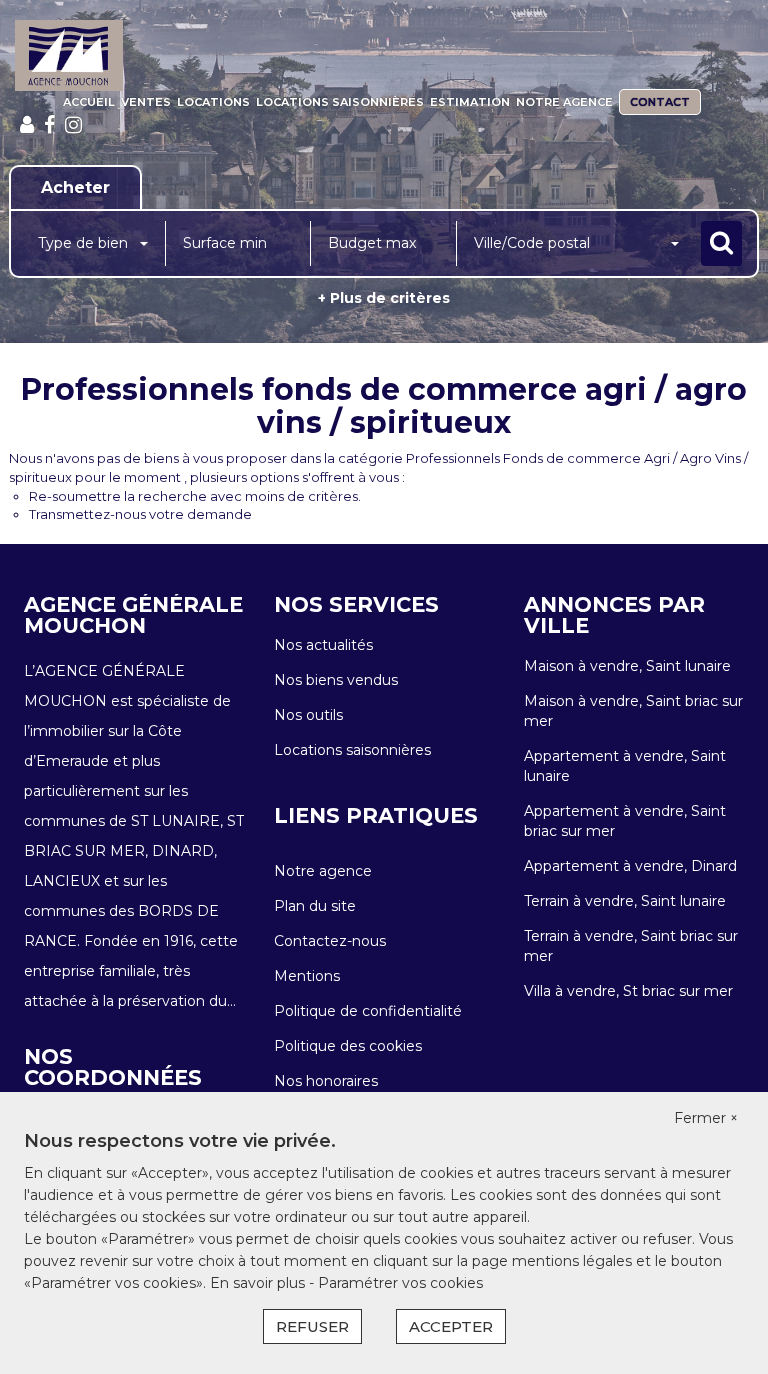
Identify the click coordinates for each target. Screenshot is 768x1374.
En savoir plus (259, 1283)
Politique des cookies (348, 1046)
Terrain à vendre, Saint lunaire (625, 901)
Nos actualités (323, 645)
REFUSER (312, 1326)
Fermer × (706, 1118)
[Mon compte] (27, 125)
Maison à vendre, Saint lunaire (627, 666)
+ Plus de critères (384, 298)
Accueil (89, 102)
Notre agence (564, 102)
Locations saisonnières (340, 102)
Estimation (470, 102)
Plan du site (315, 906)
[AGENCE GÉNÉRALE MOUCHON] (69, 55)
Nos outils (308, 715)
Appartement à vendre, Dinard (630, 866)
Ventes (146, 102)
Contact (660, 102)
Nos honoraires (326, 1081)
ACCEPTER (451, 1326)
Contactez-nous (330, 941)
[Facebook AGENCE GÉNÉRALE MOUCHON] (49, 125)
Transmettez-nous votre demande (140, 514)
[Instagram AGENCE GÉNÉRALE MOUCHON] (73, 125)
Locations (213, 102)
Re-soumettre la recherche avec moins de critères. (195, 496)
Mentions (307, 976)
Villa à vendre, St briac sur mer (628, 991)
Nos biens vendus (336, 680)
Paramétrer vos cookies (400, 1283)
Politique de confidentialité (368, 1011)
